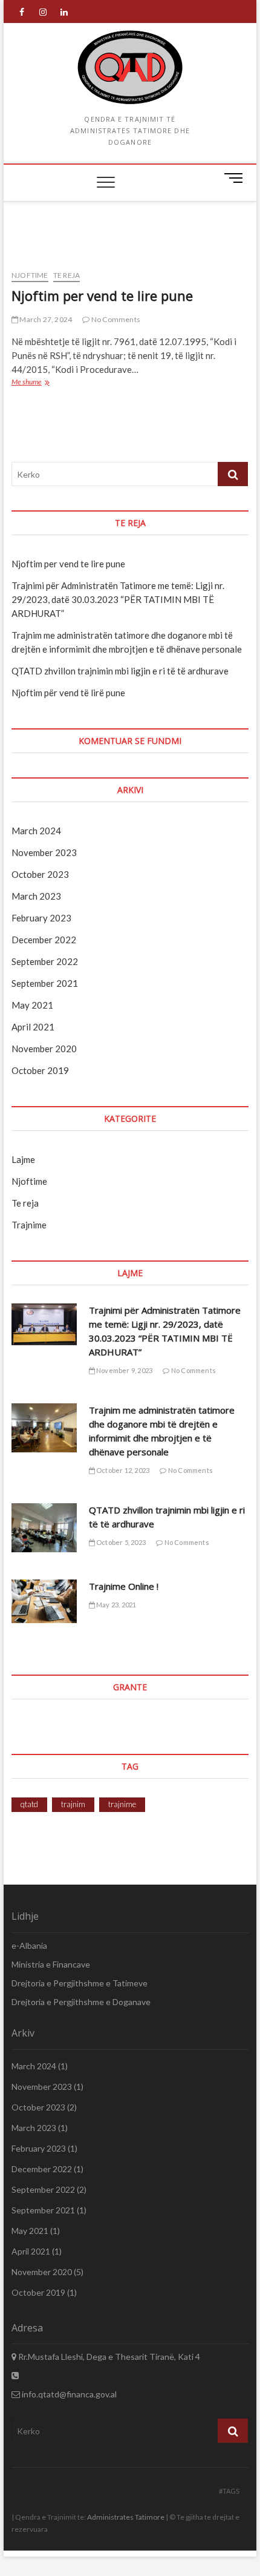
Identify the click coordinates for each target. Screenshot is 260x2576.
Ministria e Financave (51, 1964)
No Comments (115, 319)
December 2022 (44, 940)
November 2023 (44, 852)
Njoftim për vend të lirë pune (68, 693)
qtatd (29, 1804)
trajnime (122, 1804)
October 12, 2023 (122, 1470)
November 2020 (44, 1049)
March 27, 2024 (45, 319)
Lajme (23, 1159)
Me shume (37, 383)
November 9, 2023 (124, 1370)
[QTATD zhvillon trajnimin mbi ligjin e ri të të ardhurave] (44, 1528)
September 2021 (45, 983)
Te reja (67, 275)
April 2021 (33, 1027)
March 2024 (36, 831)
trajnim (73, 1804)
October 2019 (40, 1070)
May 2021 (32, 1005)
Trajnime (29, 1225)
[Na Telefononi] (15, 2375)
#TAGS (229, 2491)
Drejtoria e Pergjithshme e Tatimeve (80, 1983)
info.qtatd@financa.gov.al (68, 2394)
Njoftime (30, 275)
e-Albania (29, 1945)
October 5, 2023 (120, 1542)
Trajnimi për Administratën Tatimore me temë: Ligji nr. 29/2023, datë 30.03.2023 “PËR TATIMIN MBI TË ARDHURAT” (118, 599)
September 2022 (45, 961)
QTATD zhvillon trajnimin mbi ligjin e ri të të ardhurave (120, 671)
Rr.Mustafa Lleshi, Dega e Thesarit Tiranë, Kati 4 (108, 2357)
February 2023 (41, 918)
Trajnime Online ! (124, 1586)
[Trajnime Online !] (44, 1601)
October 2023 (40, 874)
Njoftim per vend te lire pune (102, 295)
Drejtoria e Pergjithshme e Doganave (81, 2002)
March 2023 (36, 896)
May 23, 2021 (116, 1605)
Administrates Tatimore (126, 2517)
